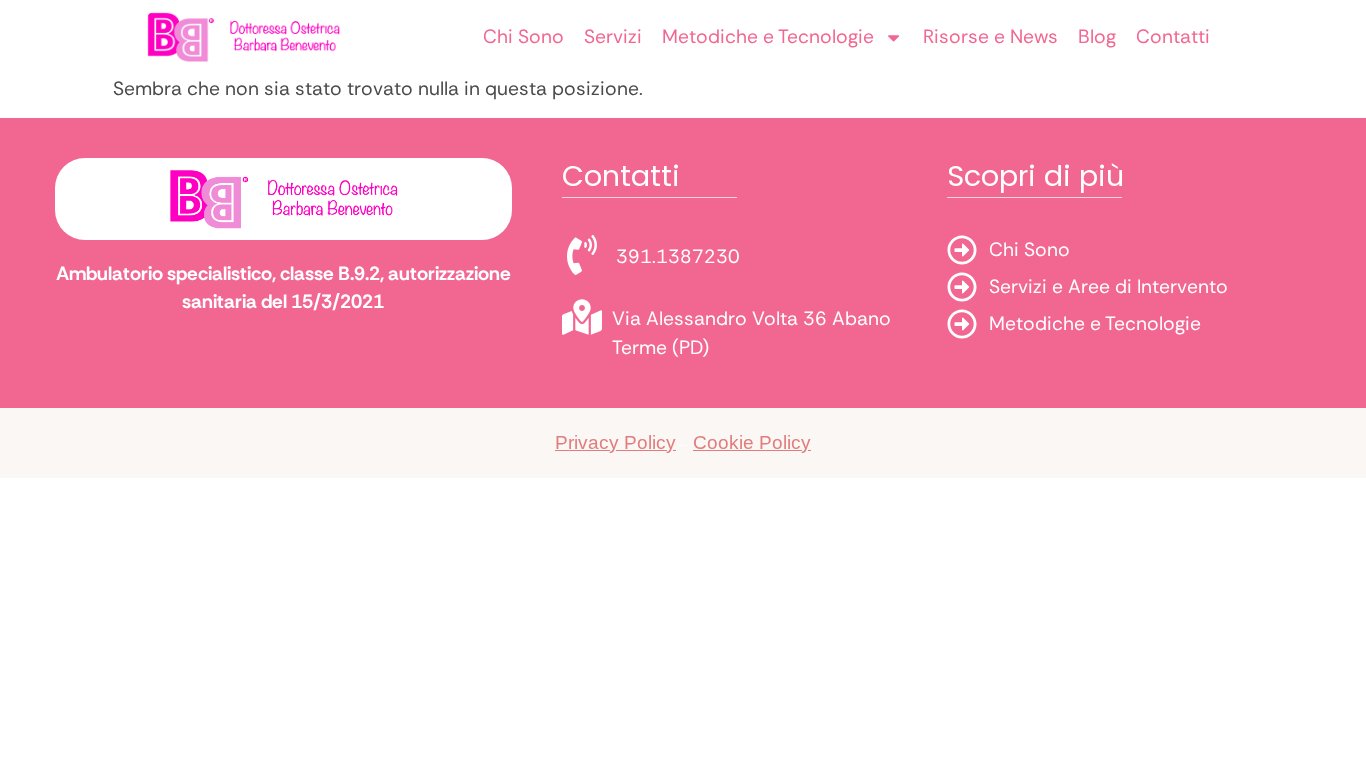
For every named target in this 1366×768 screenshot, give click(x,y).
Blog (1097, 36)
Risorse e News (990, 36)
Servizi (613, 36)
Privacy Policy (615, 442)
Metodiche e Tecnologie (768, 36)
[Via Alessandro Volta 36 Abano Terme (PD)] (582, 317)
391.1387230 (678, 256)
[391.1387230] (582, 255)
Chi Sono (523, 36)
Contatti (1173, 36)
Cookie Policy (752, 442)
